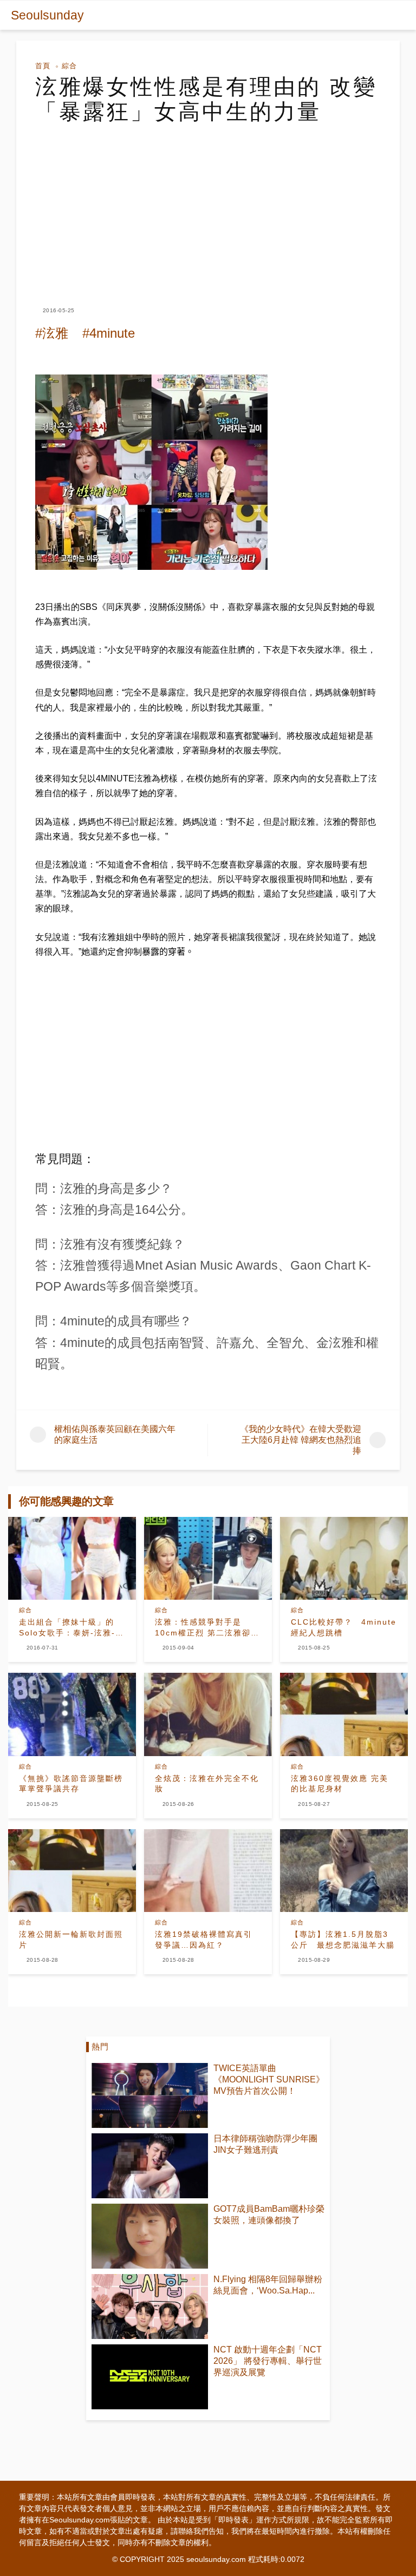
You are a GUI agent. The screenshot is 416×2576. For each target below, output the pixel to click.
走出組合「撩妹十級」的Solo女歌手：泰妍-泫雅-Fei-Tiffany (67, 1628)
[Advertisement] (208, 205)
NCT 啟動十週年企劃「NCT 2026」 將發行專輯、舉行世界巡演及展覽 (268, 2361)
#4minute (109, 333)
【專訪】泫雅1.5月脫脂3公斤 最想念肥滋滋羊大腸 (343, 1940)
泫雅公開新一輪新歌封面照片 (71, 1940)
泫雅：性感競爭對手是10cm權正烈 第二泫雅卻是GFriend (207, 1628)
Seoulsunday (47, 15)
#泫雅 (52, 333)
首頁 (43, 66)
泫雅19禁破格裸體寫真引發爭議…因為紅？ (204, 1940)
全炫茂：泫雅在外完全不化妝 (207, 1784)
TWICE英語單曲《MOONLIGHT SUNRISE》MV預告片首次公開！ (269, 2079)
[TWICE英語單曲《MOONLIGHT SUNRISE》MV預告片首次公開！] (150, 2095)
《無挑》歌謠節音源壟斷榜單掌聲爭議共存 (71, 1784)
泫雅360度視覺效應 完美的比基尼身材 (340, 1784)
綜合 (69, 66)
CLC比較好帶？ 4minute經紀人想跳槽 (344, 1627)
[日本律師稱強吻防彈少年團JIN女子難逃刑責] (150, 2166)
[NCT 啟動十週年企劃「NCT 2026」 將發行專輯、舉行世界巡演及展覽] (150, 2377)
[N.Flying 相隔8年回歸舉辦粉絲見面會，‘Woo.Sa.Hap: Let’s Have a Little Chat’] (150, 2306)
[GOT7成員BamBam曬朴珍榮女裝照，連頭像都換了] (150, 2236)
